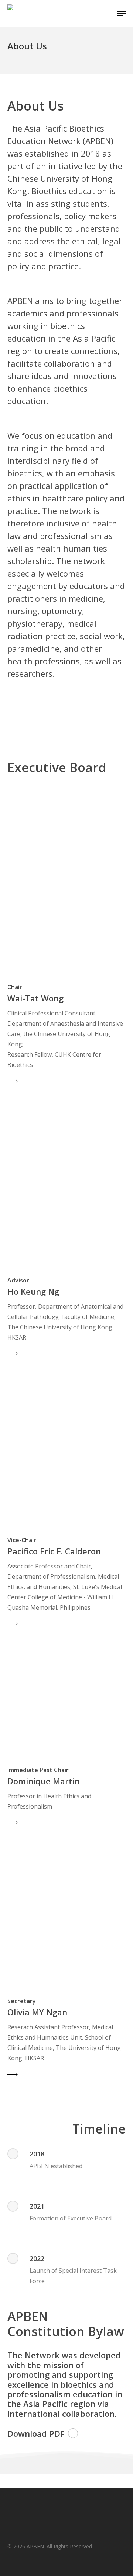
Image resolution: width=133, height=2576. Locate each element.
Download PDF (36, 2433)
